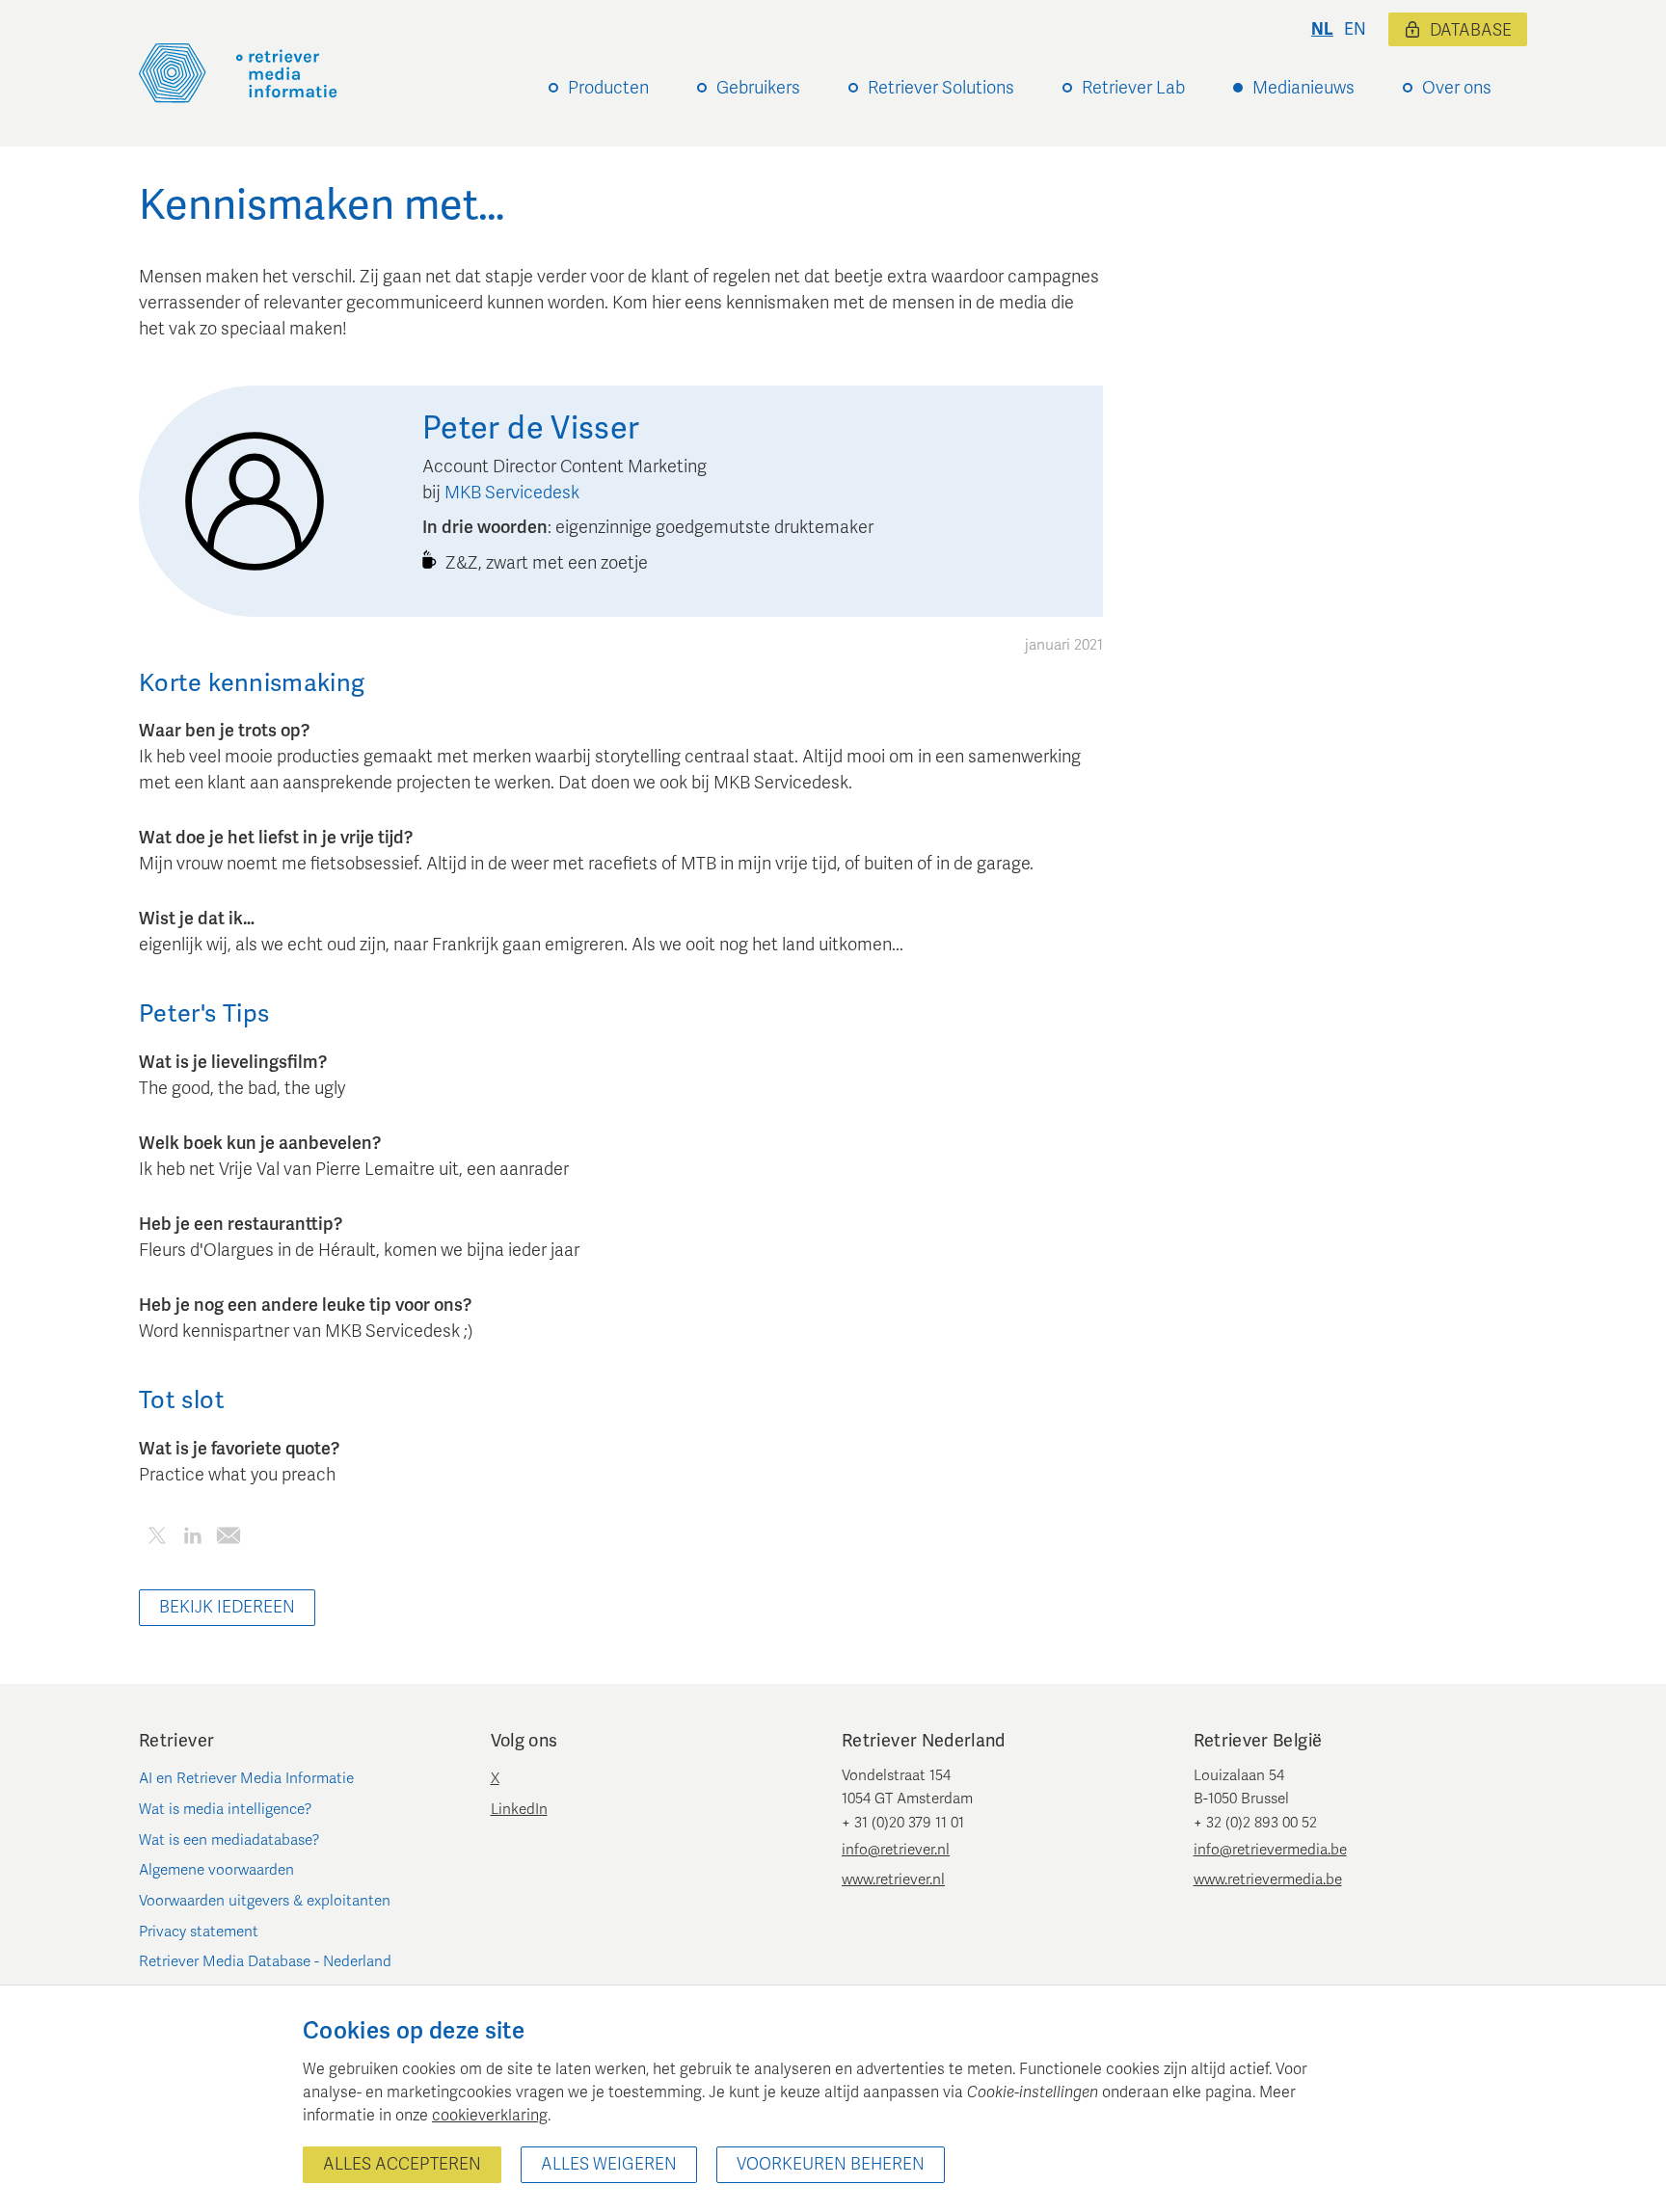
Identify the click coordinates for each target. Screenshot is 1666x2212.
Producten (608, 88)
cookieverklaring (490, 2116)
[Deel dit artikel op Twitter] (157, 1539)
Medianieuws (1303, 88)
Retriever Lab (1133, 88)
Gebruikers (758, 88)
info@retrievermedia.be (1270, 1850)
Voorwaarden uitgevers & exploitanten (265, 1901)
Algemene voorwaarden (216, 1870)
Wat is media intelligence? (226, 1809)
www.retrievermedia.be (1268, 1879)
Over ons (1457, 88)
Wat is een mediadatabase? (229, 1840)
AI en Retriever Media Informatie (246, 1778)
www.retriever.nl (893, 1879)
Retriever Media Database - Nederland (265, 1961)
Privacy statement (199, 1932)
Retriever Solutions (941, 88)
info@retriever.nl (896, 1850)
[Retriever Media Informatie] (238, 73)
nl (1322, 29)
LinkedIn (519, 1809)
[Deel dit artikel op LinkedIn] (192, 1539)
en (1355, 29)
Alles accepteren (402, 2164)
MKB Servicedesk (512, 493)
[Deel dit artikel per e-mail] (228, 1539)
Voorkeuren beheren (831, 2164)
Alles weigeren (609, 2164)
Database (1471, 30)
